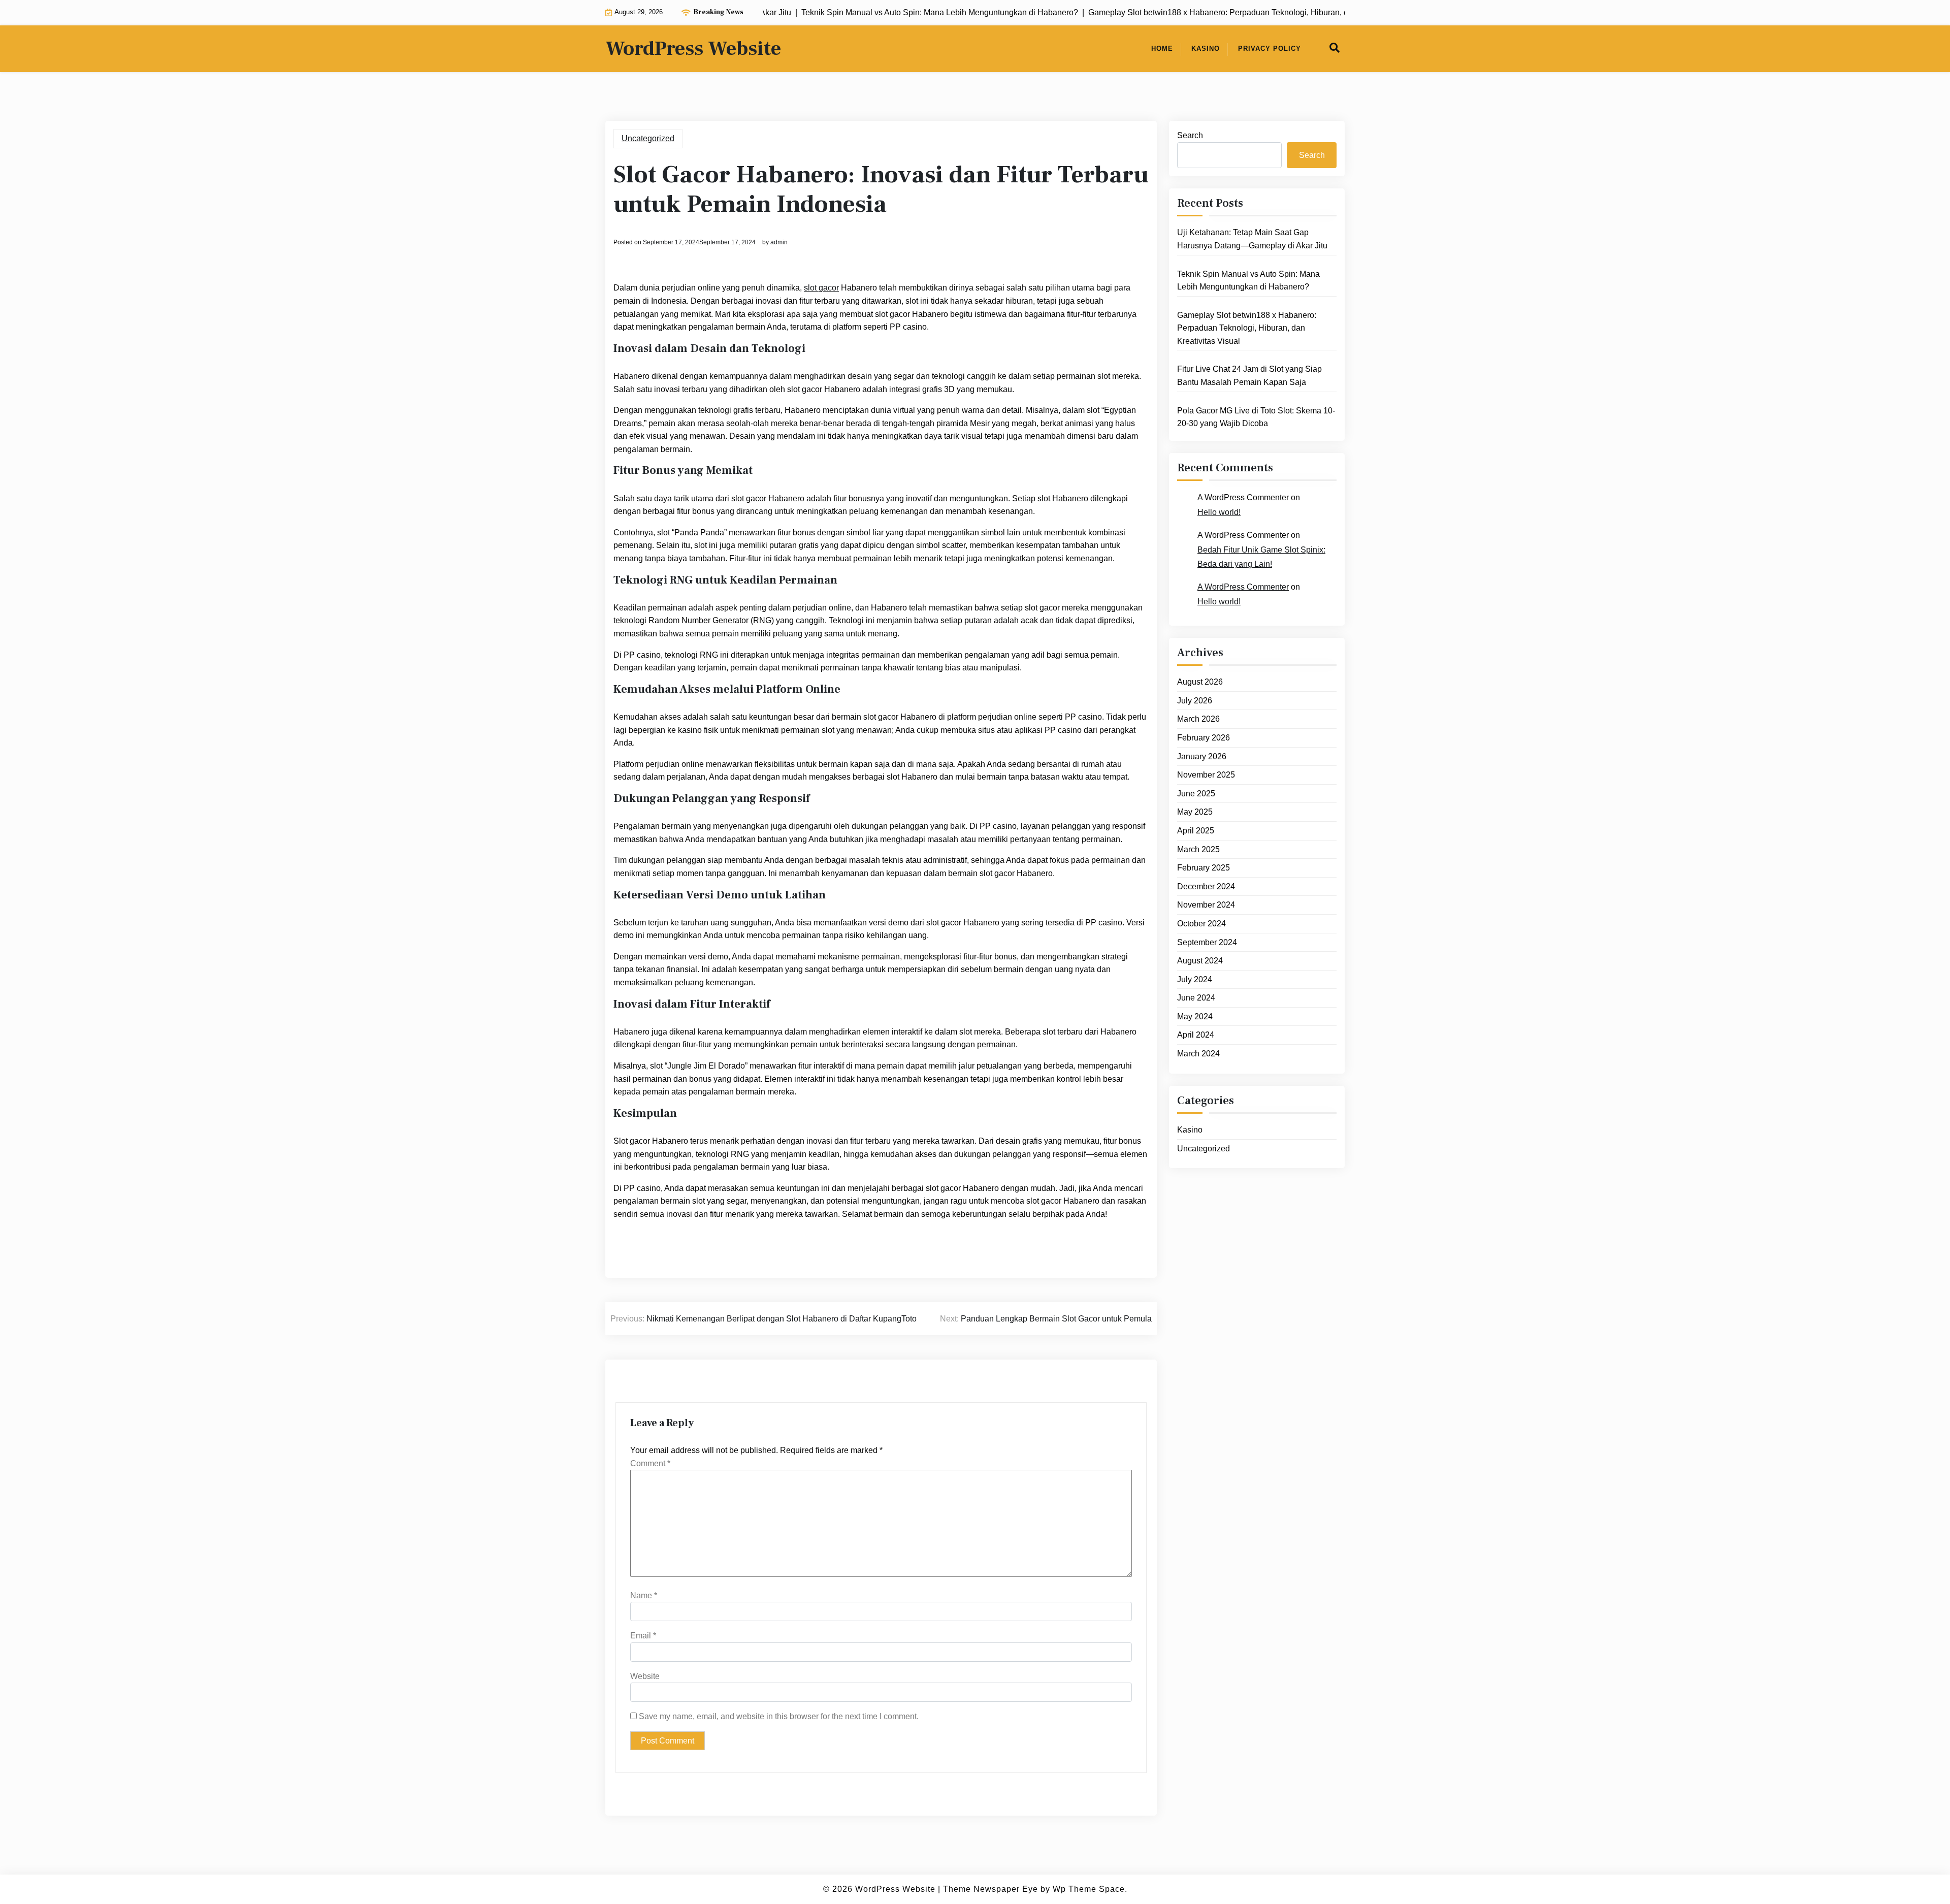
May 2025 (1195, 812)
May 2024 (1195, 1016)
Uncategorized (648, 138)
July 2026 (1195, 701)
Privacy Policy (1270, 49)
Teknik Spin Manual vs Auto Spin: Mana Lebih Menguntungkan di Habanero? (1248, 281)
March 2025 (1198, 849)
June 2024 (1196, 998)
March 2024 (1198, 1054)
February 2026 (1204, 738)
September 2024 (1207, 942)
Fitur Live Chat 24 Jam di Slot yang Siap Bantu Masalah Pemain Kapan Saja (1249, 376)
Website (645, 1676)
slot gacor (821, 288)
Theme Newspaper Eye (990, 1889)
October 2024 (1201, 924)
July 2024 (1195, 979)
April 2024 (1196, 1035)
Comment (650, 1463)
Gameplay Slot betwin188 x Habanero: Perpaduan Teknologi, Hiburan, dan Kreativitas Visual (1247, 328)
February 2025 (1204, 868)
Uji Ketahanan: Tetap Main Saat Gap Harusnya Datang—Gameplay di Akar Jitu (1252, 239)
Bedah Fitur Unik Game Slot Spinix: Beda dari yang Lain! (1261, 557)
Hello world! (1219, 512)
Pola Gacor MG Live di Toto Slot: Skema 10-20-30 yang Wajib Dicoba (1256, 417)
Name (644, 1595)
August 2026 (1200, 682)
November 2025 (1206, 775)
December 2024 (1206, 886)
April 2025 (1196, 831)
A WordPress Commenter (1243, 587)
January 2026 (1202, 756)
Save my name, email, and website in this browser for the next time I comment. (779, 1716)
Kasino (1206, 49)
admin (779, 242)
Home (1162, 49)
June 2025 (1196, 794)
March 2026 (1198, 719)
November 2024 (1206, 905)
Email (643, 1636)
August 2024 (1200, 961)
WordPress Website (693, 49)
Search (1190, 135)
